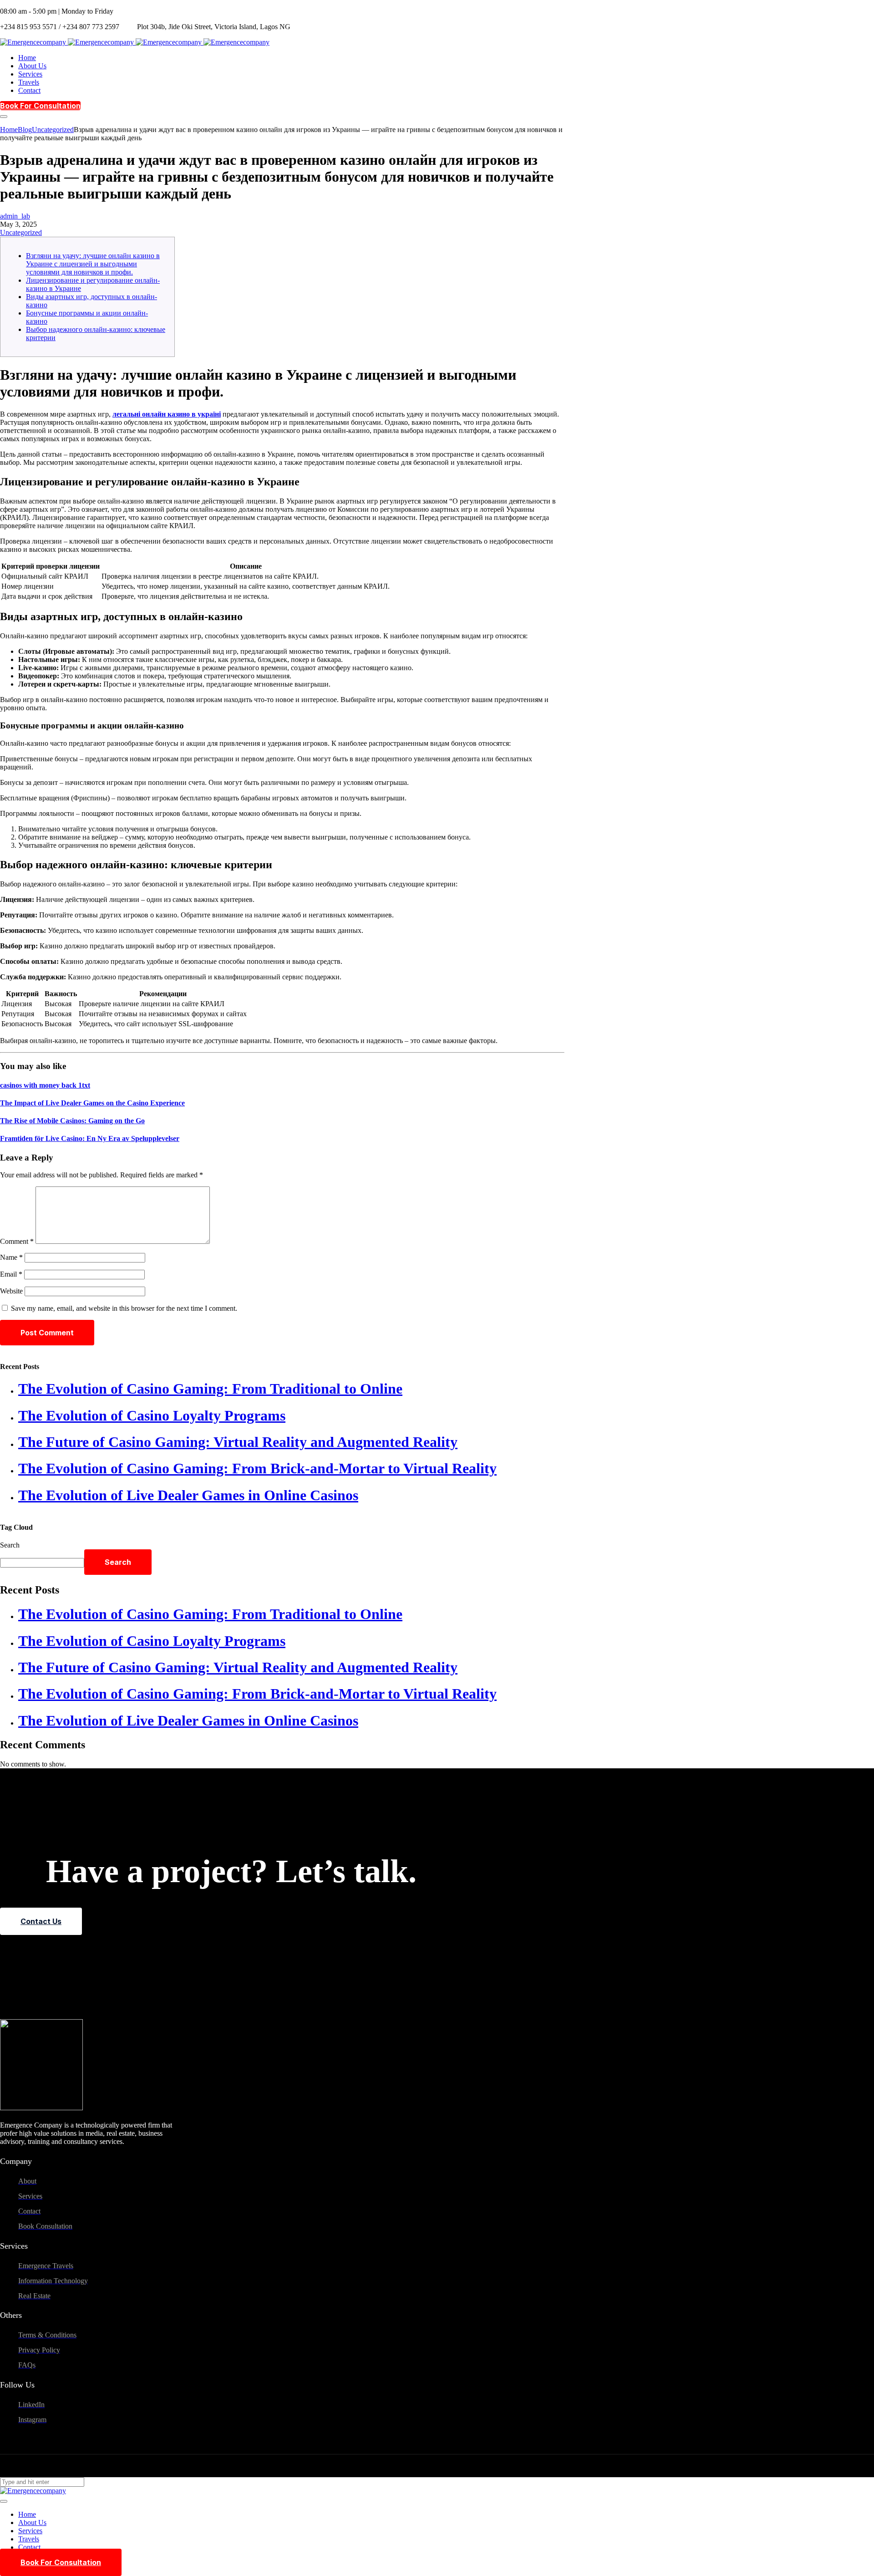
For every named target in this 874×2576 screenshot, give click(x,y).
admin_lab (15, 216)
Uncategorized (21, 232)
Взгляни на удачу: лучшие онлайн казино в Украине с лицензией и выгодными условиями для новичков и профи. (93, 264)
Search (10, 1545)
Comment (17, 1241)
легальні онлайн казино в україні (167, 414)
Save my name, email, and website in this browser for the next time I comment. (124, 1308)
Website (11, 1291)
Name (11, 1257)
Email (11, 1274)
